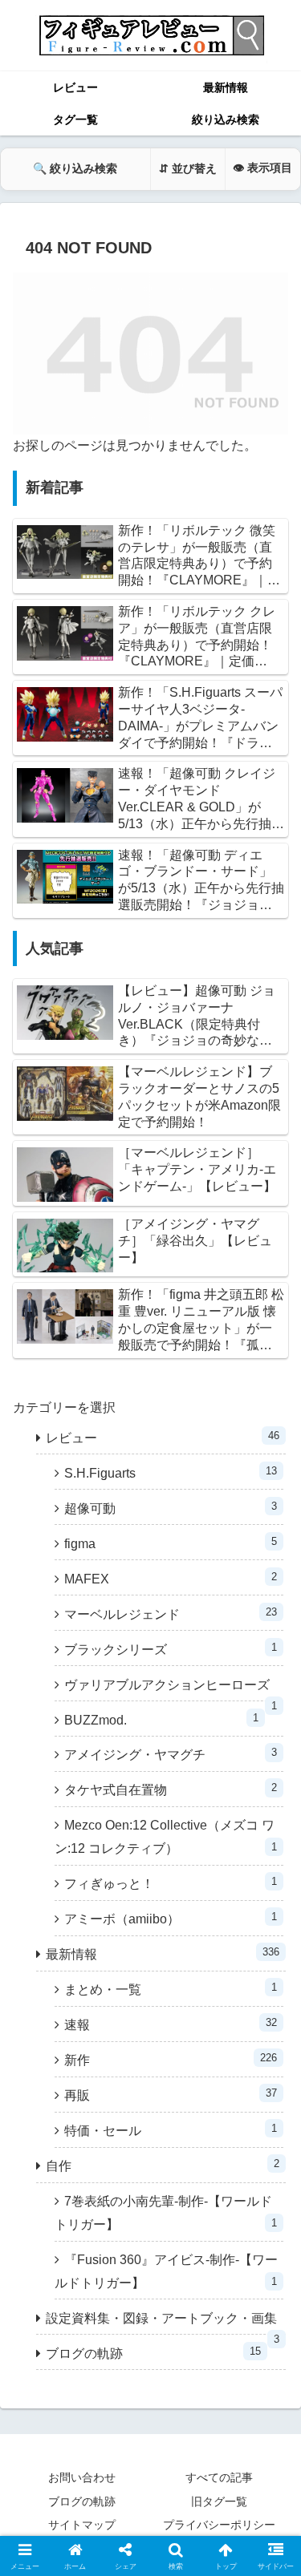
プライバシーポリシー (219, 2525)
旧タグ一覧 (219, 2501)
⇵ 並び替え (188, 168)
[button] (269, 2142)
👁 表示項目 (262, 168)
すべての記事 (219, 2477)
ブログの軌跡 (82, 2501)
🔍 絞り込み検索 (75, 168)
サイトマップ (82, 2525)
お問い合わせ (82, 2477)
